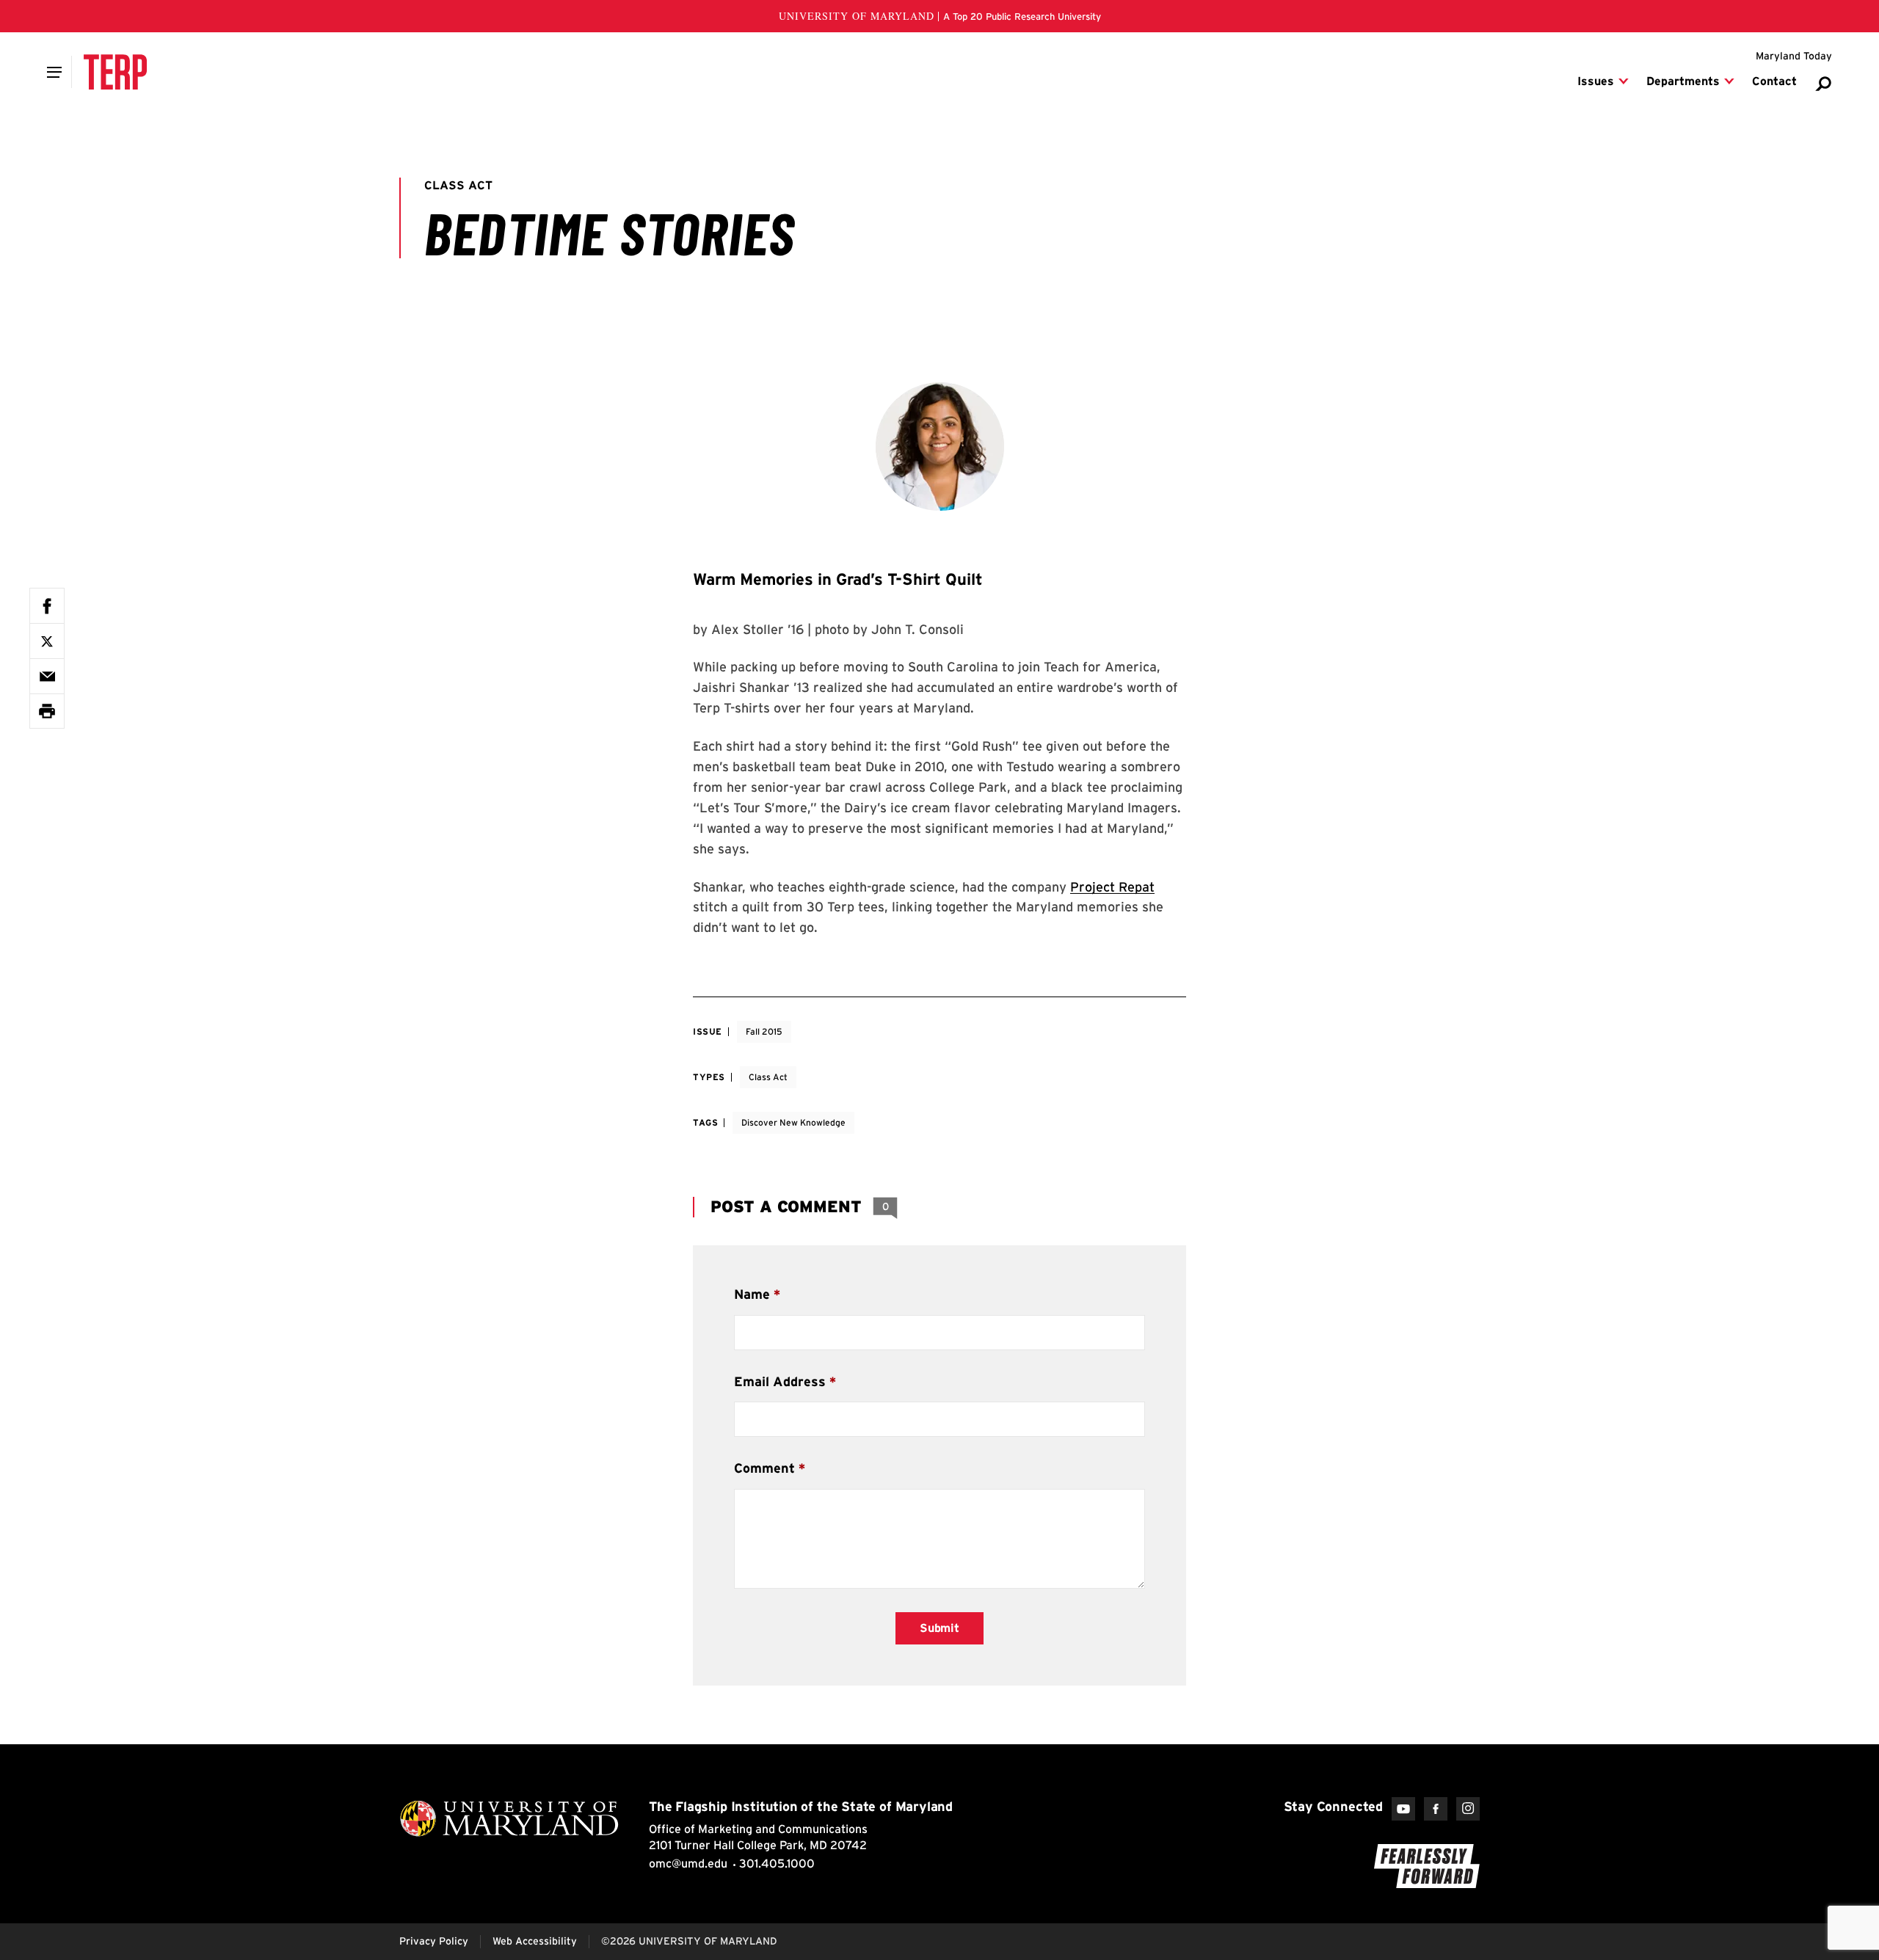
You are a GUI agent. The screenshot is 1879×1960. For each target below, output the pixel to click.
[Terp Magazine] (115, 72)
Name (752, 1294)
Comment (764, 1468)
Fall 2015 (764, 1031)
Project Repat (1112, 887)
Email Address (780, 1381)
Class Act (768, 1077)
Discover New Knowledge (793, 1122)
